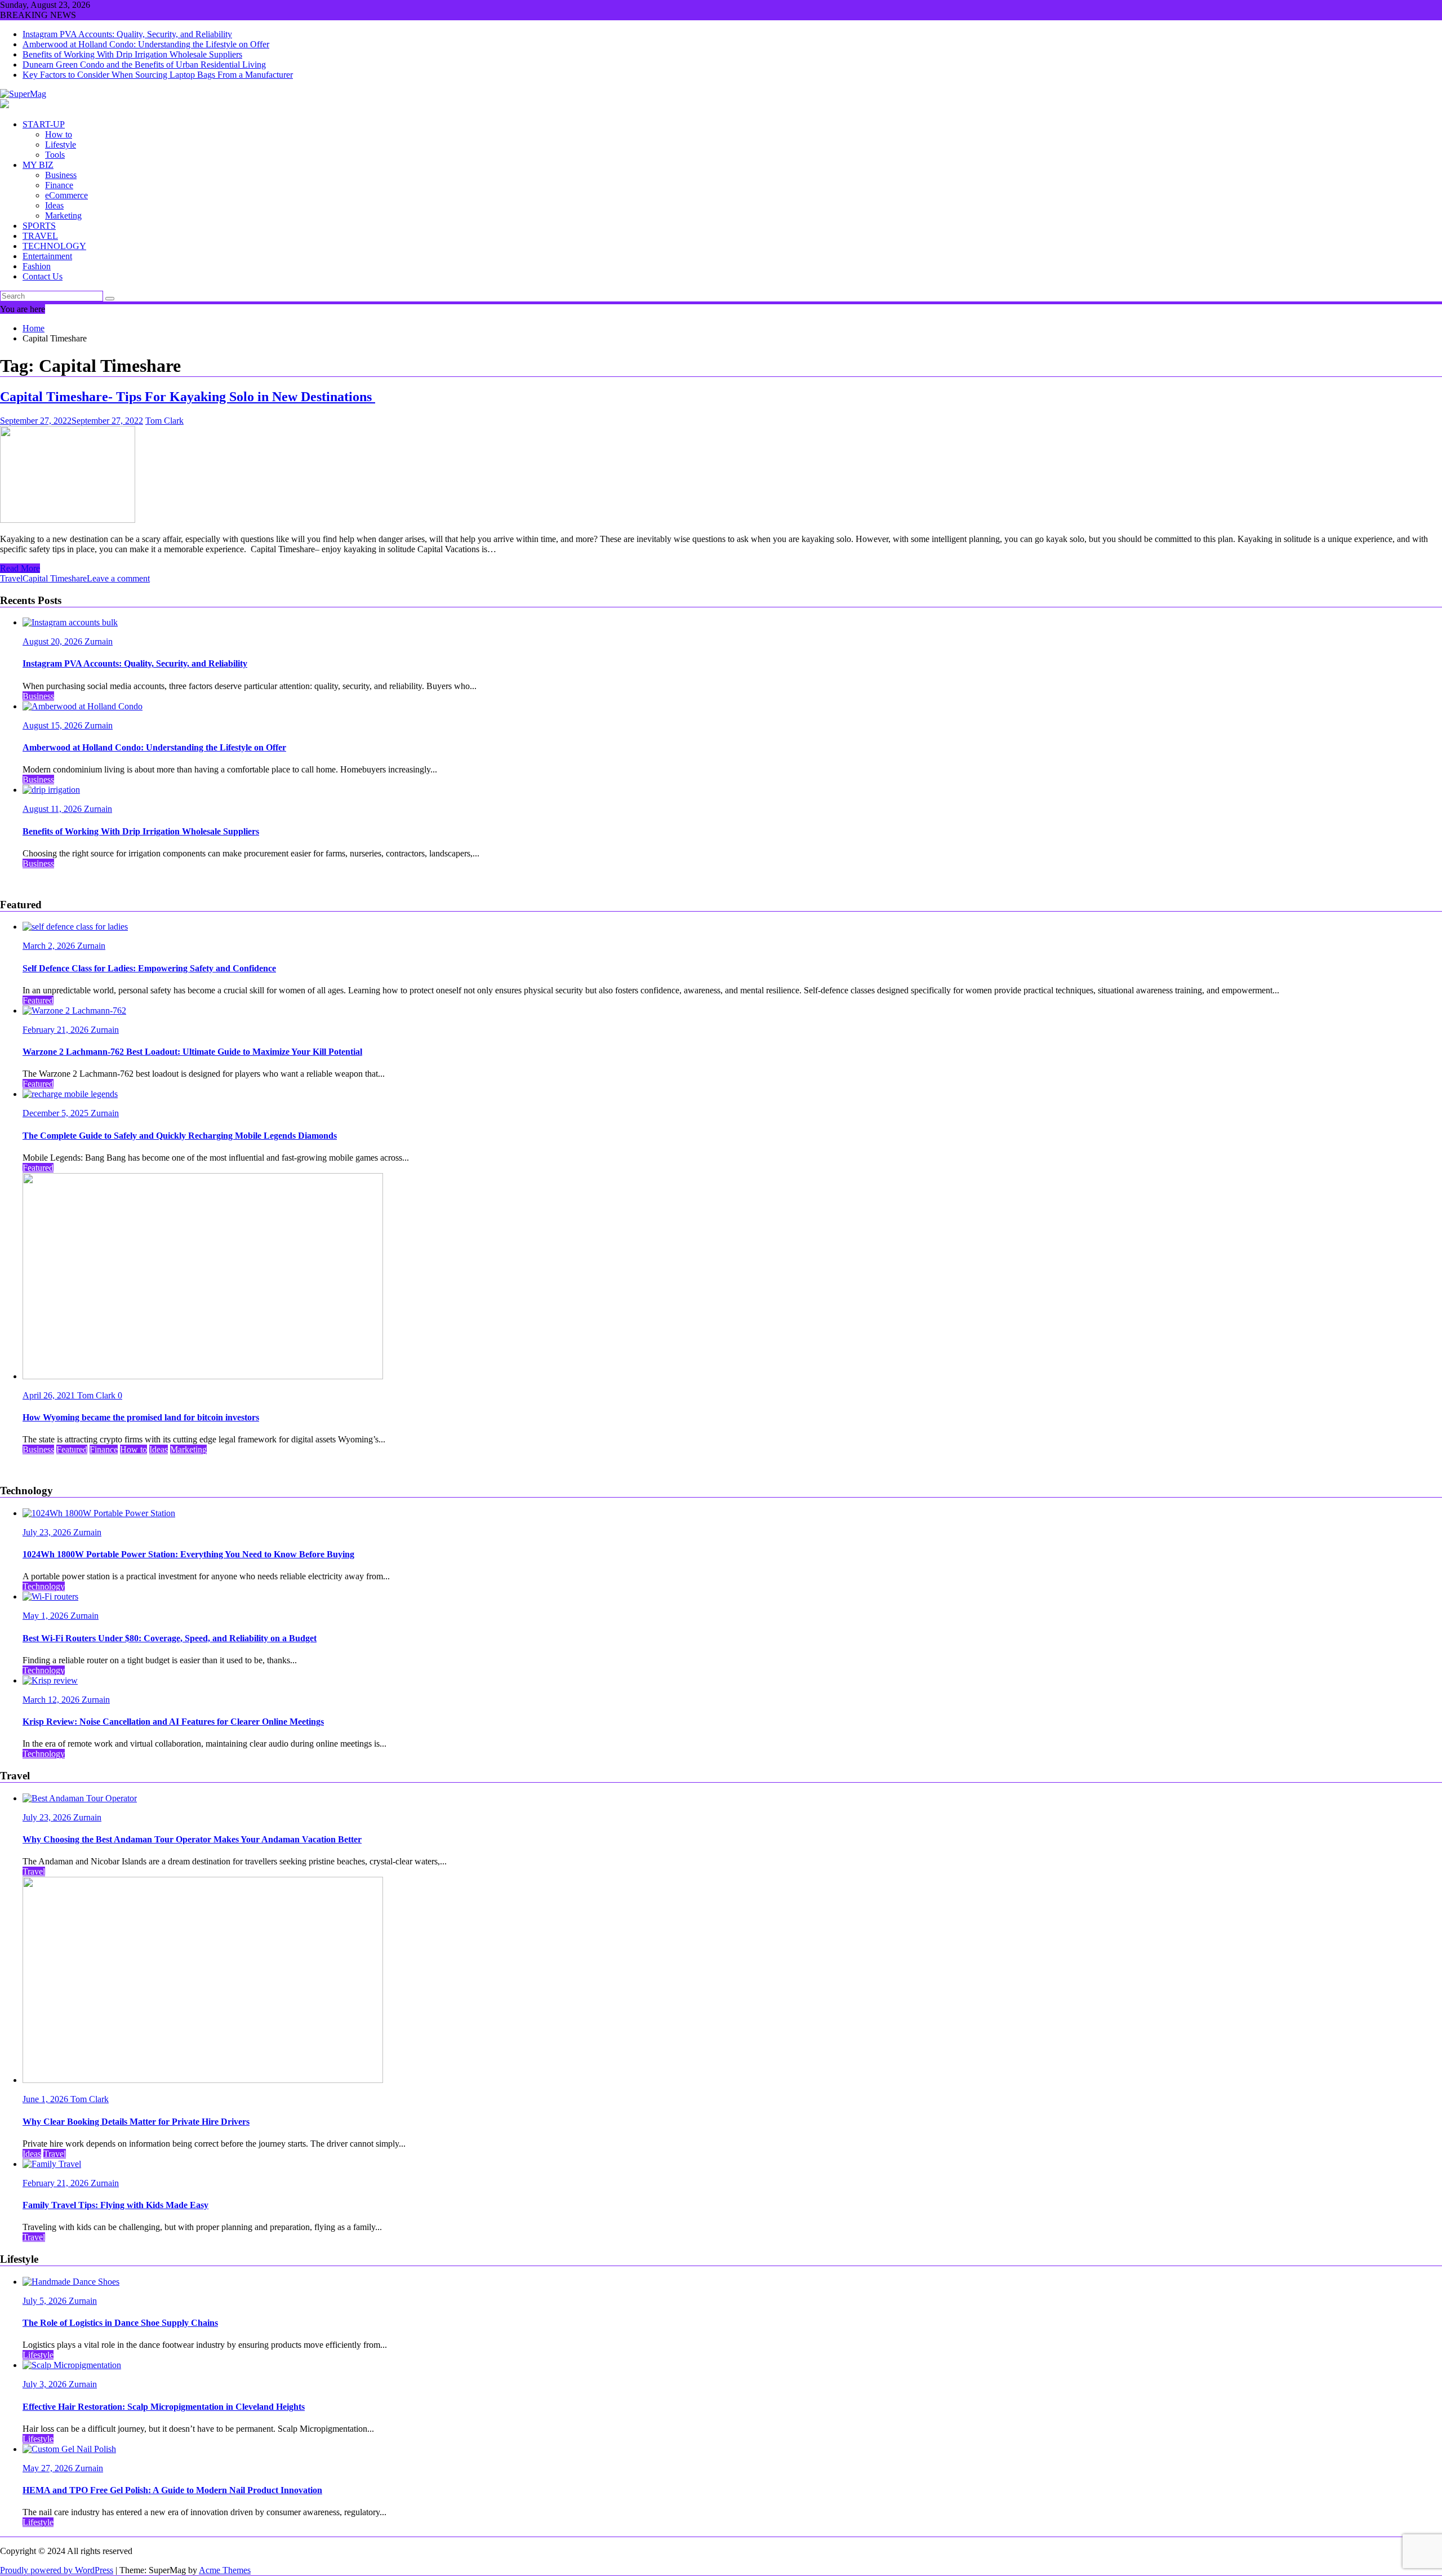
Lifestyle (61, 145)
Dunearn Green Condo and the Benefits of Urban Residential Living (144, 65)
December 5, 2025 (57, 1113)
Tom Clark (164, 421)
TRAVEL (40, 236)
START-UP (44, 124)
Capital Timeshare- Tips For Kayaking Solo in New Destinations (188, 397)
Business (61, 175)
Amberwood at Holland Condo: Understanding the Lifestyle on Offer (146, 44)
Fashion (37, 266)
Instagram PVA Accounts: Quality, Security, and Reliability (127, 34)
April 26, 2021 (50, 1395)
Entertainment (47, 256)
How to (59, 134)
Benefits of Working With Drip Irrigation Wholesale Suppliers (132, 54)
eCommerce (66, 195)
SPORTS (39, 226)
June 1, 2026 (46, 2099)
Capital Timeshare (55, 578)
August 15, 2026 (54, 725)
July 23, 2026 (48, 1532)
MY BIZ (38, 165)
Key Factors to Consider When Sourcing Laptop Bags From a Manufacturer (158, 75)
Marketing (63, 216)
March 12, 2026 (52, 1700)
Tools (55, 155)
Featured (38, 1000)
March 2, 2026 (50, 946)
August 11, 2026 (53, 809)
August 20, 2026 (54, 641)
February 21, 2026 (57, 1030)
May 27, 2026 (49, 2468)
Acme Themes (225, 2570)
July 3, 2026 (46, 2384)
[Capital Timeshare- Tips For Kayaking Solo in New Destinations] (68, 520)
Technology (44, 1586)
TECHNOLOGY (54, 246)
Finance (59, 185)
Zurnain (99, 641)
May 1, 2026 (46, 1616)
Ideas (54, 205)
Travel (11, 578)
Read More (20, 568)
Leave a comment (118, 578)
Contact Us (43, 276)
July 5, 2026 (46, 2301)
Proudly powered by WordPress (57, 2570)
